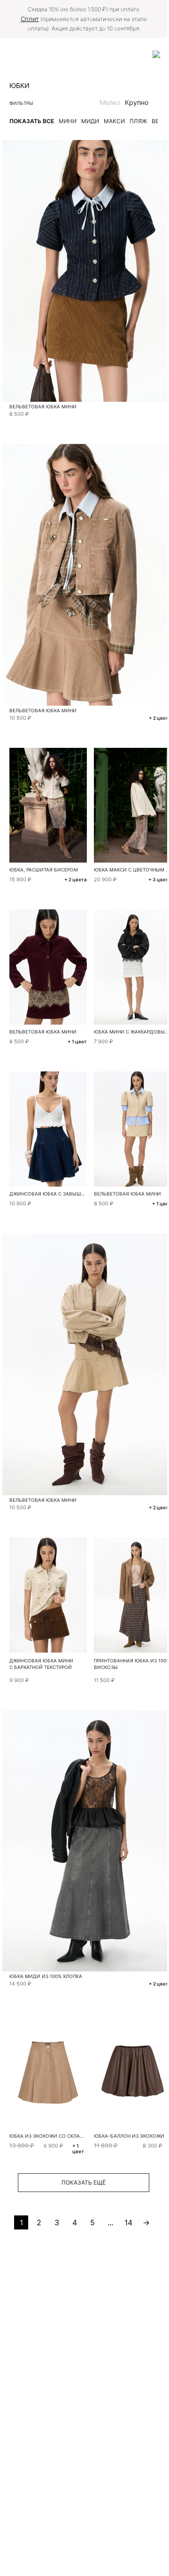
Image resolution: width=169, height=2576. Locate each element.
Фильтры (21, 103)
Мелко (110, 102)
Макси (114, 121)
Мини (68, 121)
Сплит (30, 19)
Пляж (138, 121)
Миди (90, 121)
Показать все (32, 121)
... (110, 2222)
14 (128, 2222)
